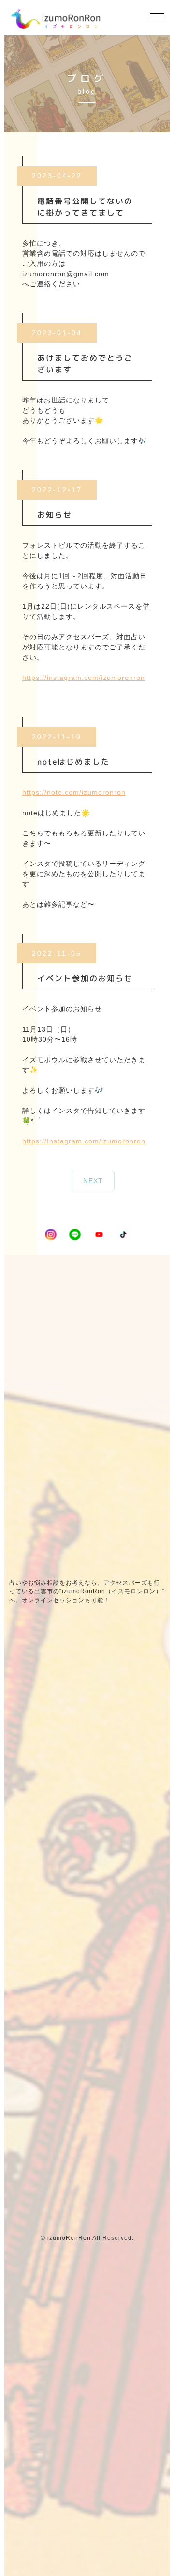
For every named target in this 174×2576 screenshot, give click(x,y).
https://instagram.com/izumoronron (84, 678)
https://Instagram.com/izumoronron (84, 1141)
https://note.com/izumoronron (74, 792)
